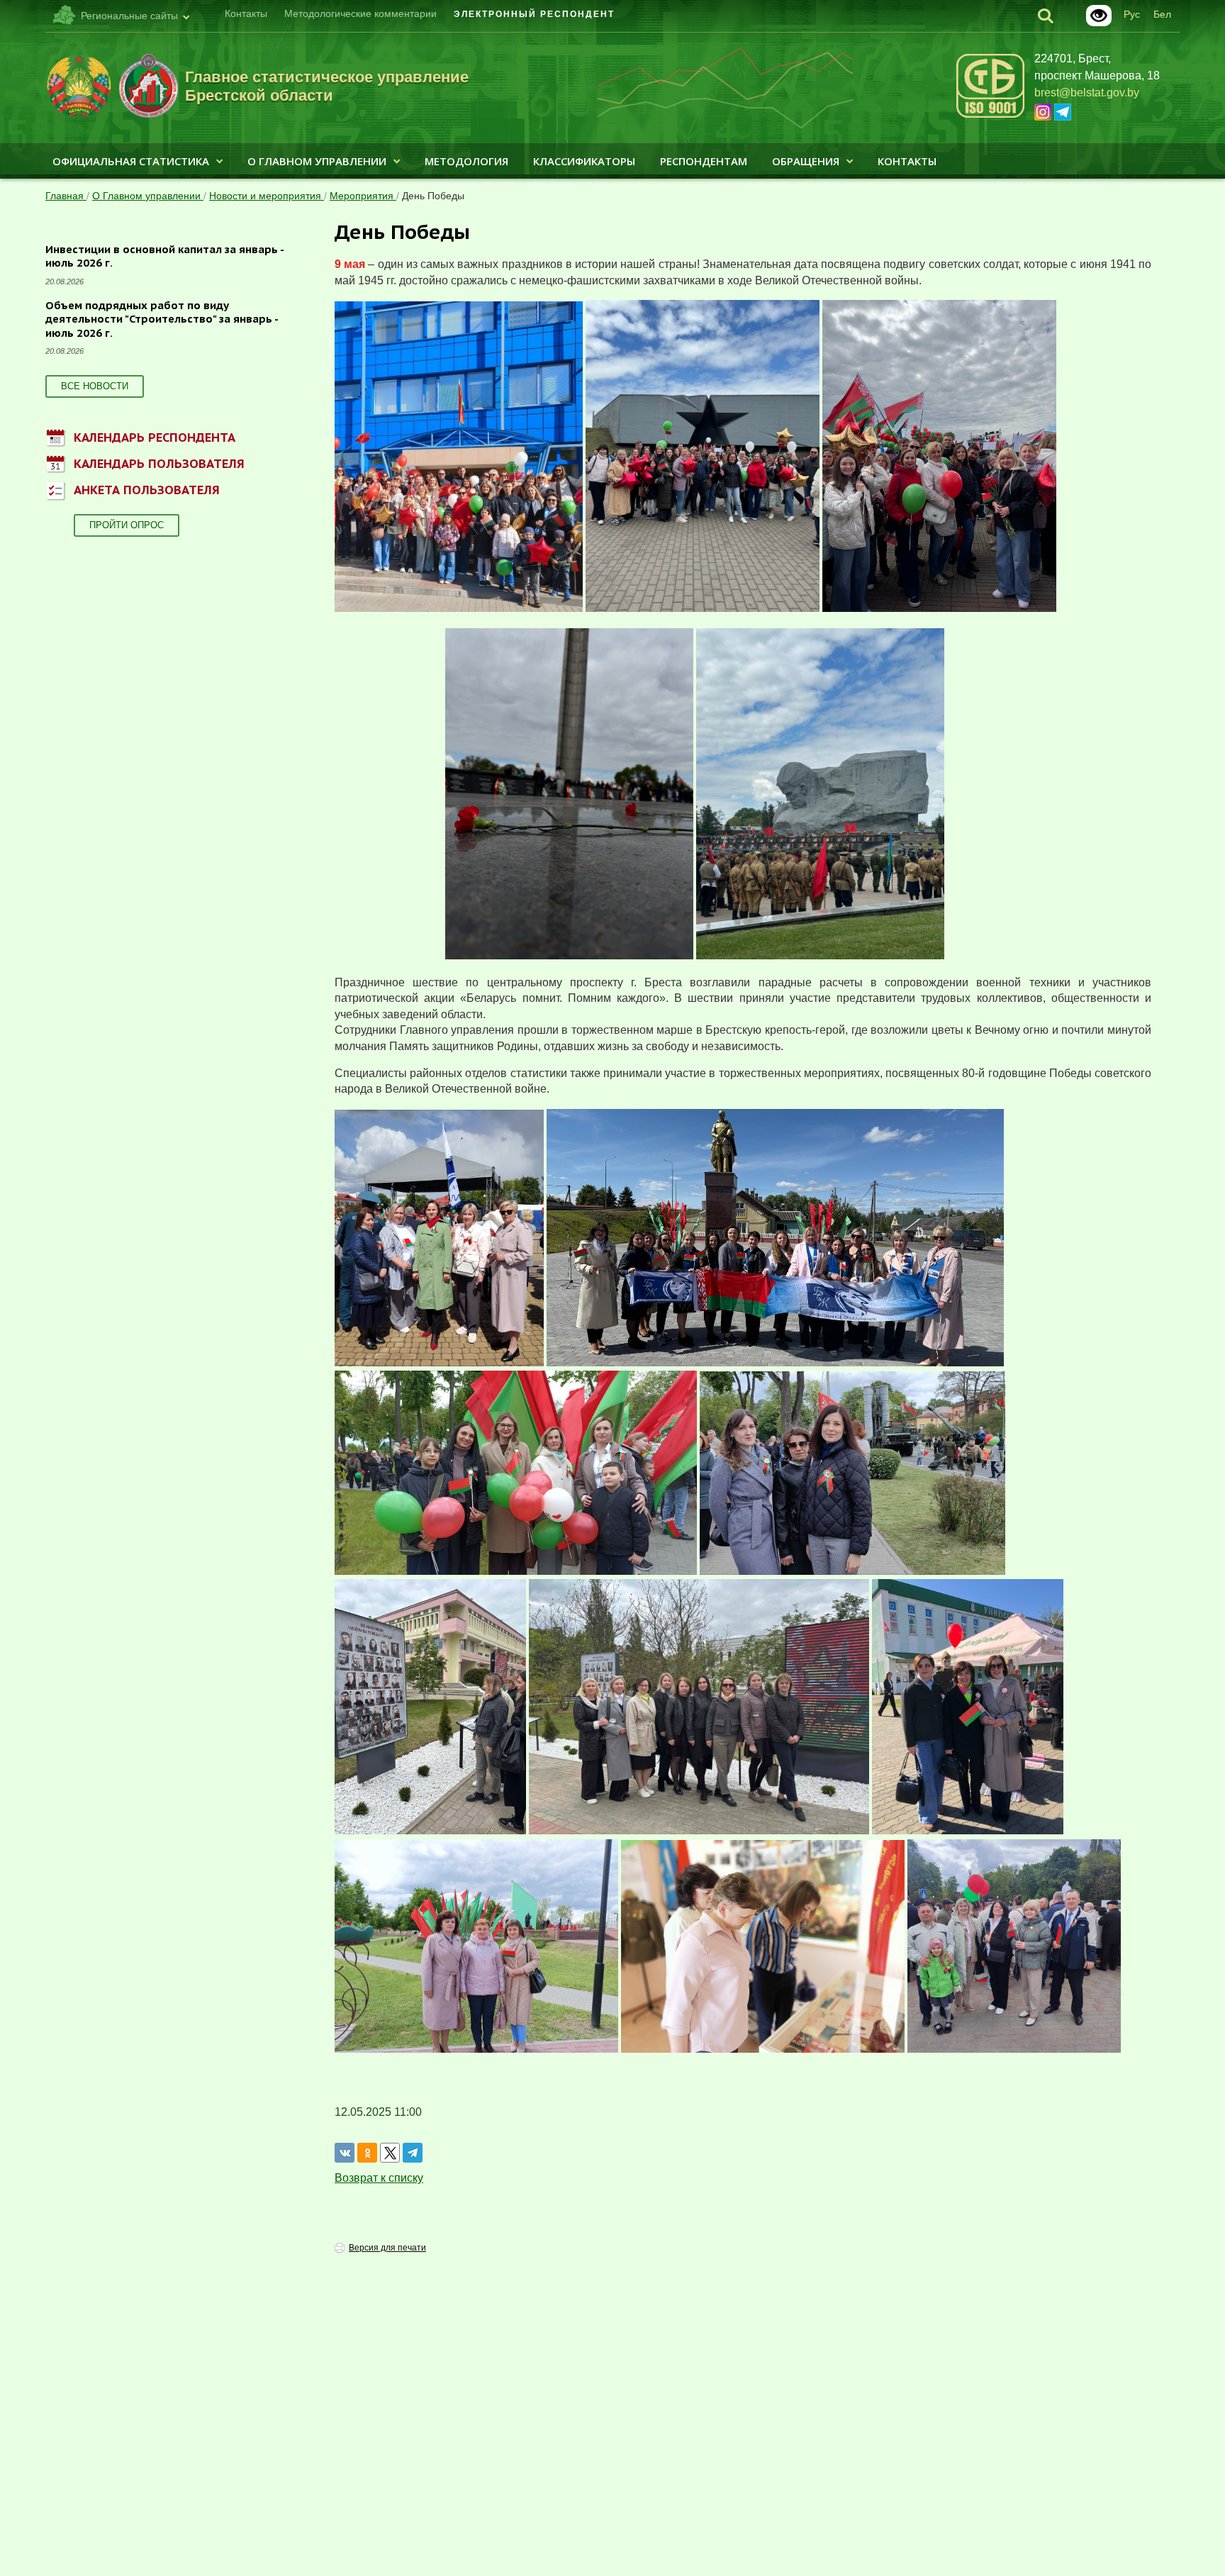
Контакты (246, 13)
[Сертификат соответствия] (990, 115)
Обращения (806, 161)
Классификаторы (584, 161)
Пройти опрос (127, 525)
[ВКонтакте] (345, 2153)
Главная (66, 196)
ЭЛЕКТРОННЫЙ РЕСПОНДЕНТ (534, 14)
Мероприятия (363, 196)
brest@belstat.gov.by (1087, 93)
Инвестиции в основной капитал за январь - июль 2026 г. (165, 256)
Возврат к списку (379, 2178)
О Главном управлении (317, 161)
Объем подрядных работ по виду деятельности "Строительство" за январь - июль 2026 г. (162, 319)
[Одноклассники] (367, 2153)
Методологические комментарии (360, 13)
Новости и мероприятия (267, 196)
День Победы (433, 196)
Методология (466, 161)
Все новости (95, 386)
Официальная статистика (131, 161)
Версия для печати (387, 2248)
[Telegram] (413, 2153)
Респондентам (704, 161)
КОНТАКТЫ (907, 161)
